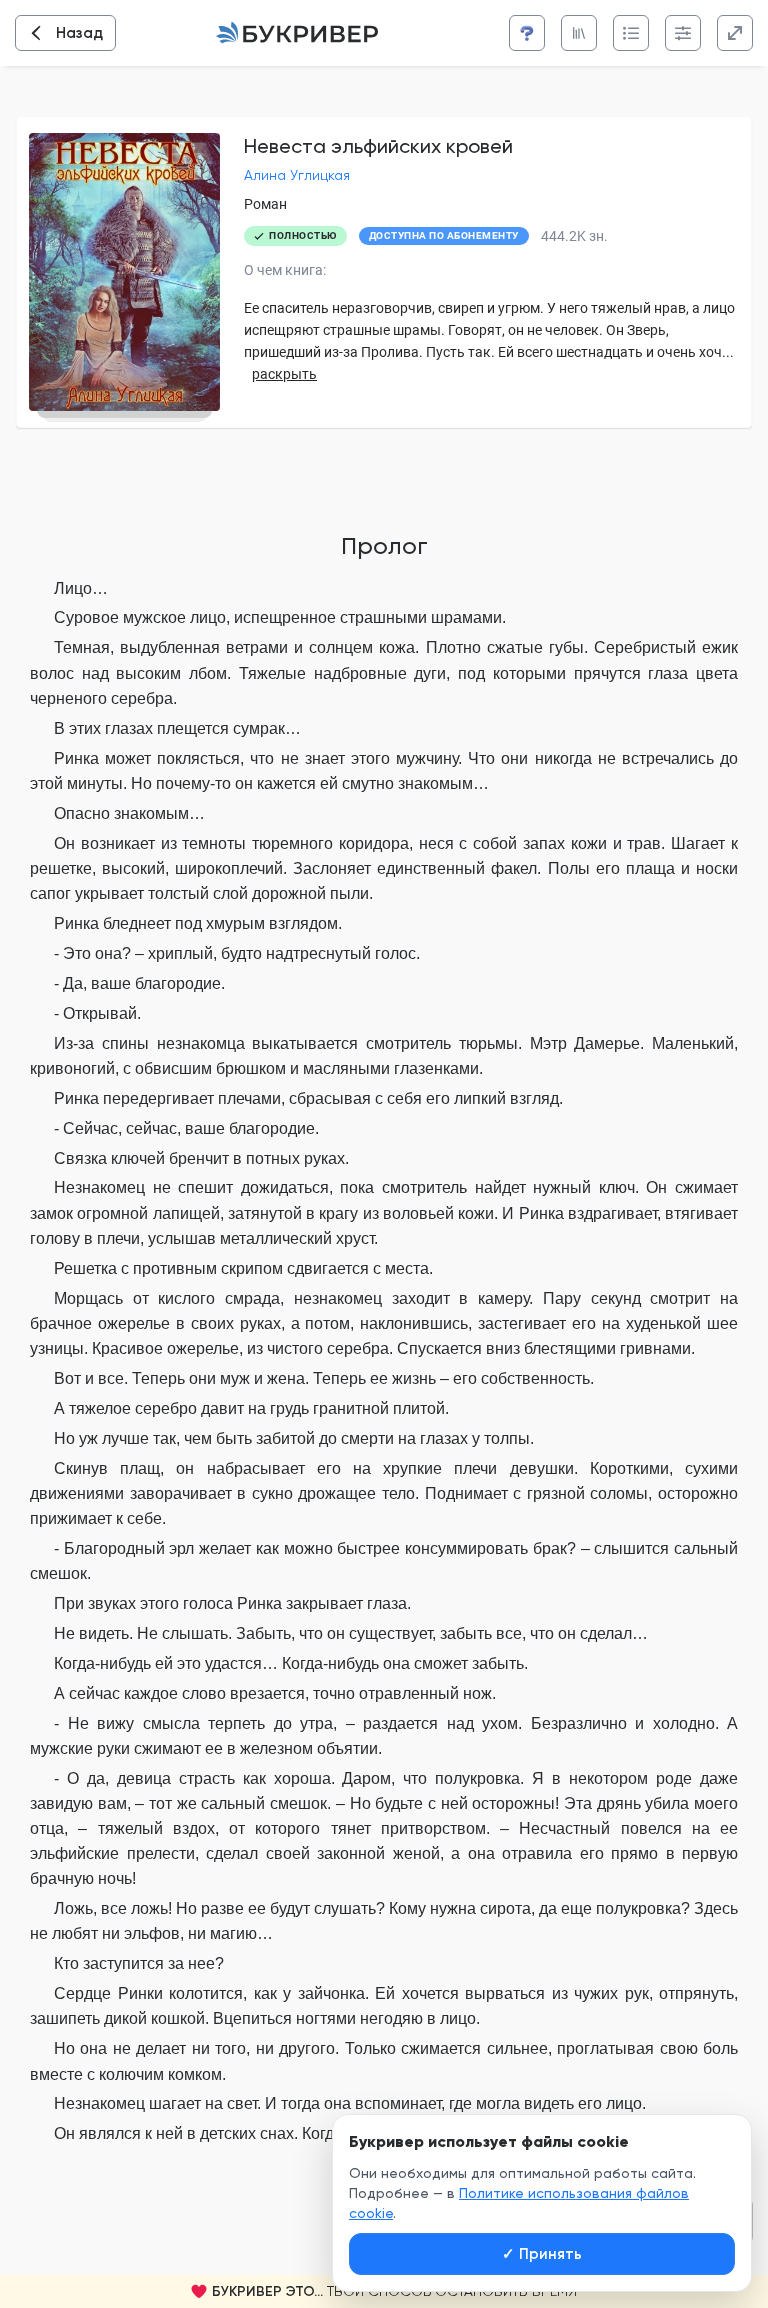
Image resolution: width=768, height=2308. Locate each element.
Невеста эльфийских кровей (378, 146)
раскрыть (284, 374)
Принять (542, 2254)
